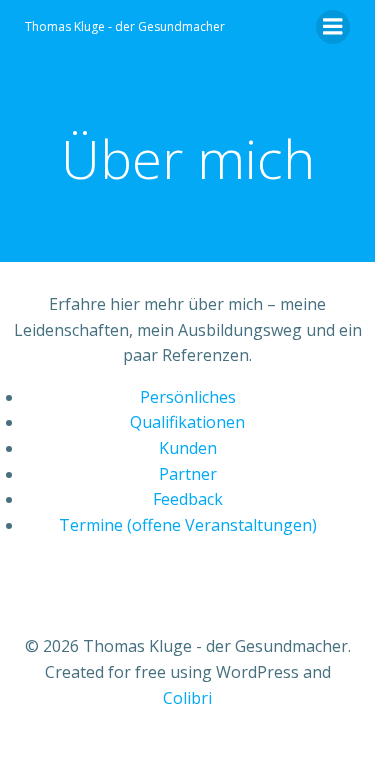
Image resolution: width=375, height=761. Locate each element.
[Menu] (333, 27)
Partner (188, 474)
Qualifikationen (187, 422)
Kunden (188, 448)
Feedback (188, 499)
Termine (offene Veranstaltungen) (188, 525)
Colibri (187, 698)
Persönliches (188, 397)
